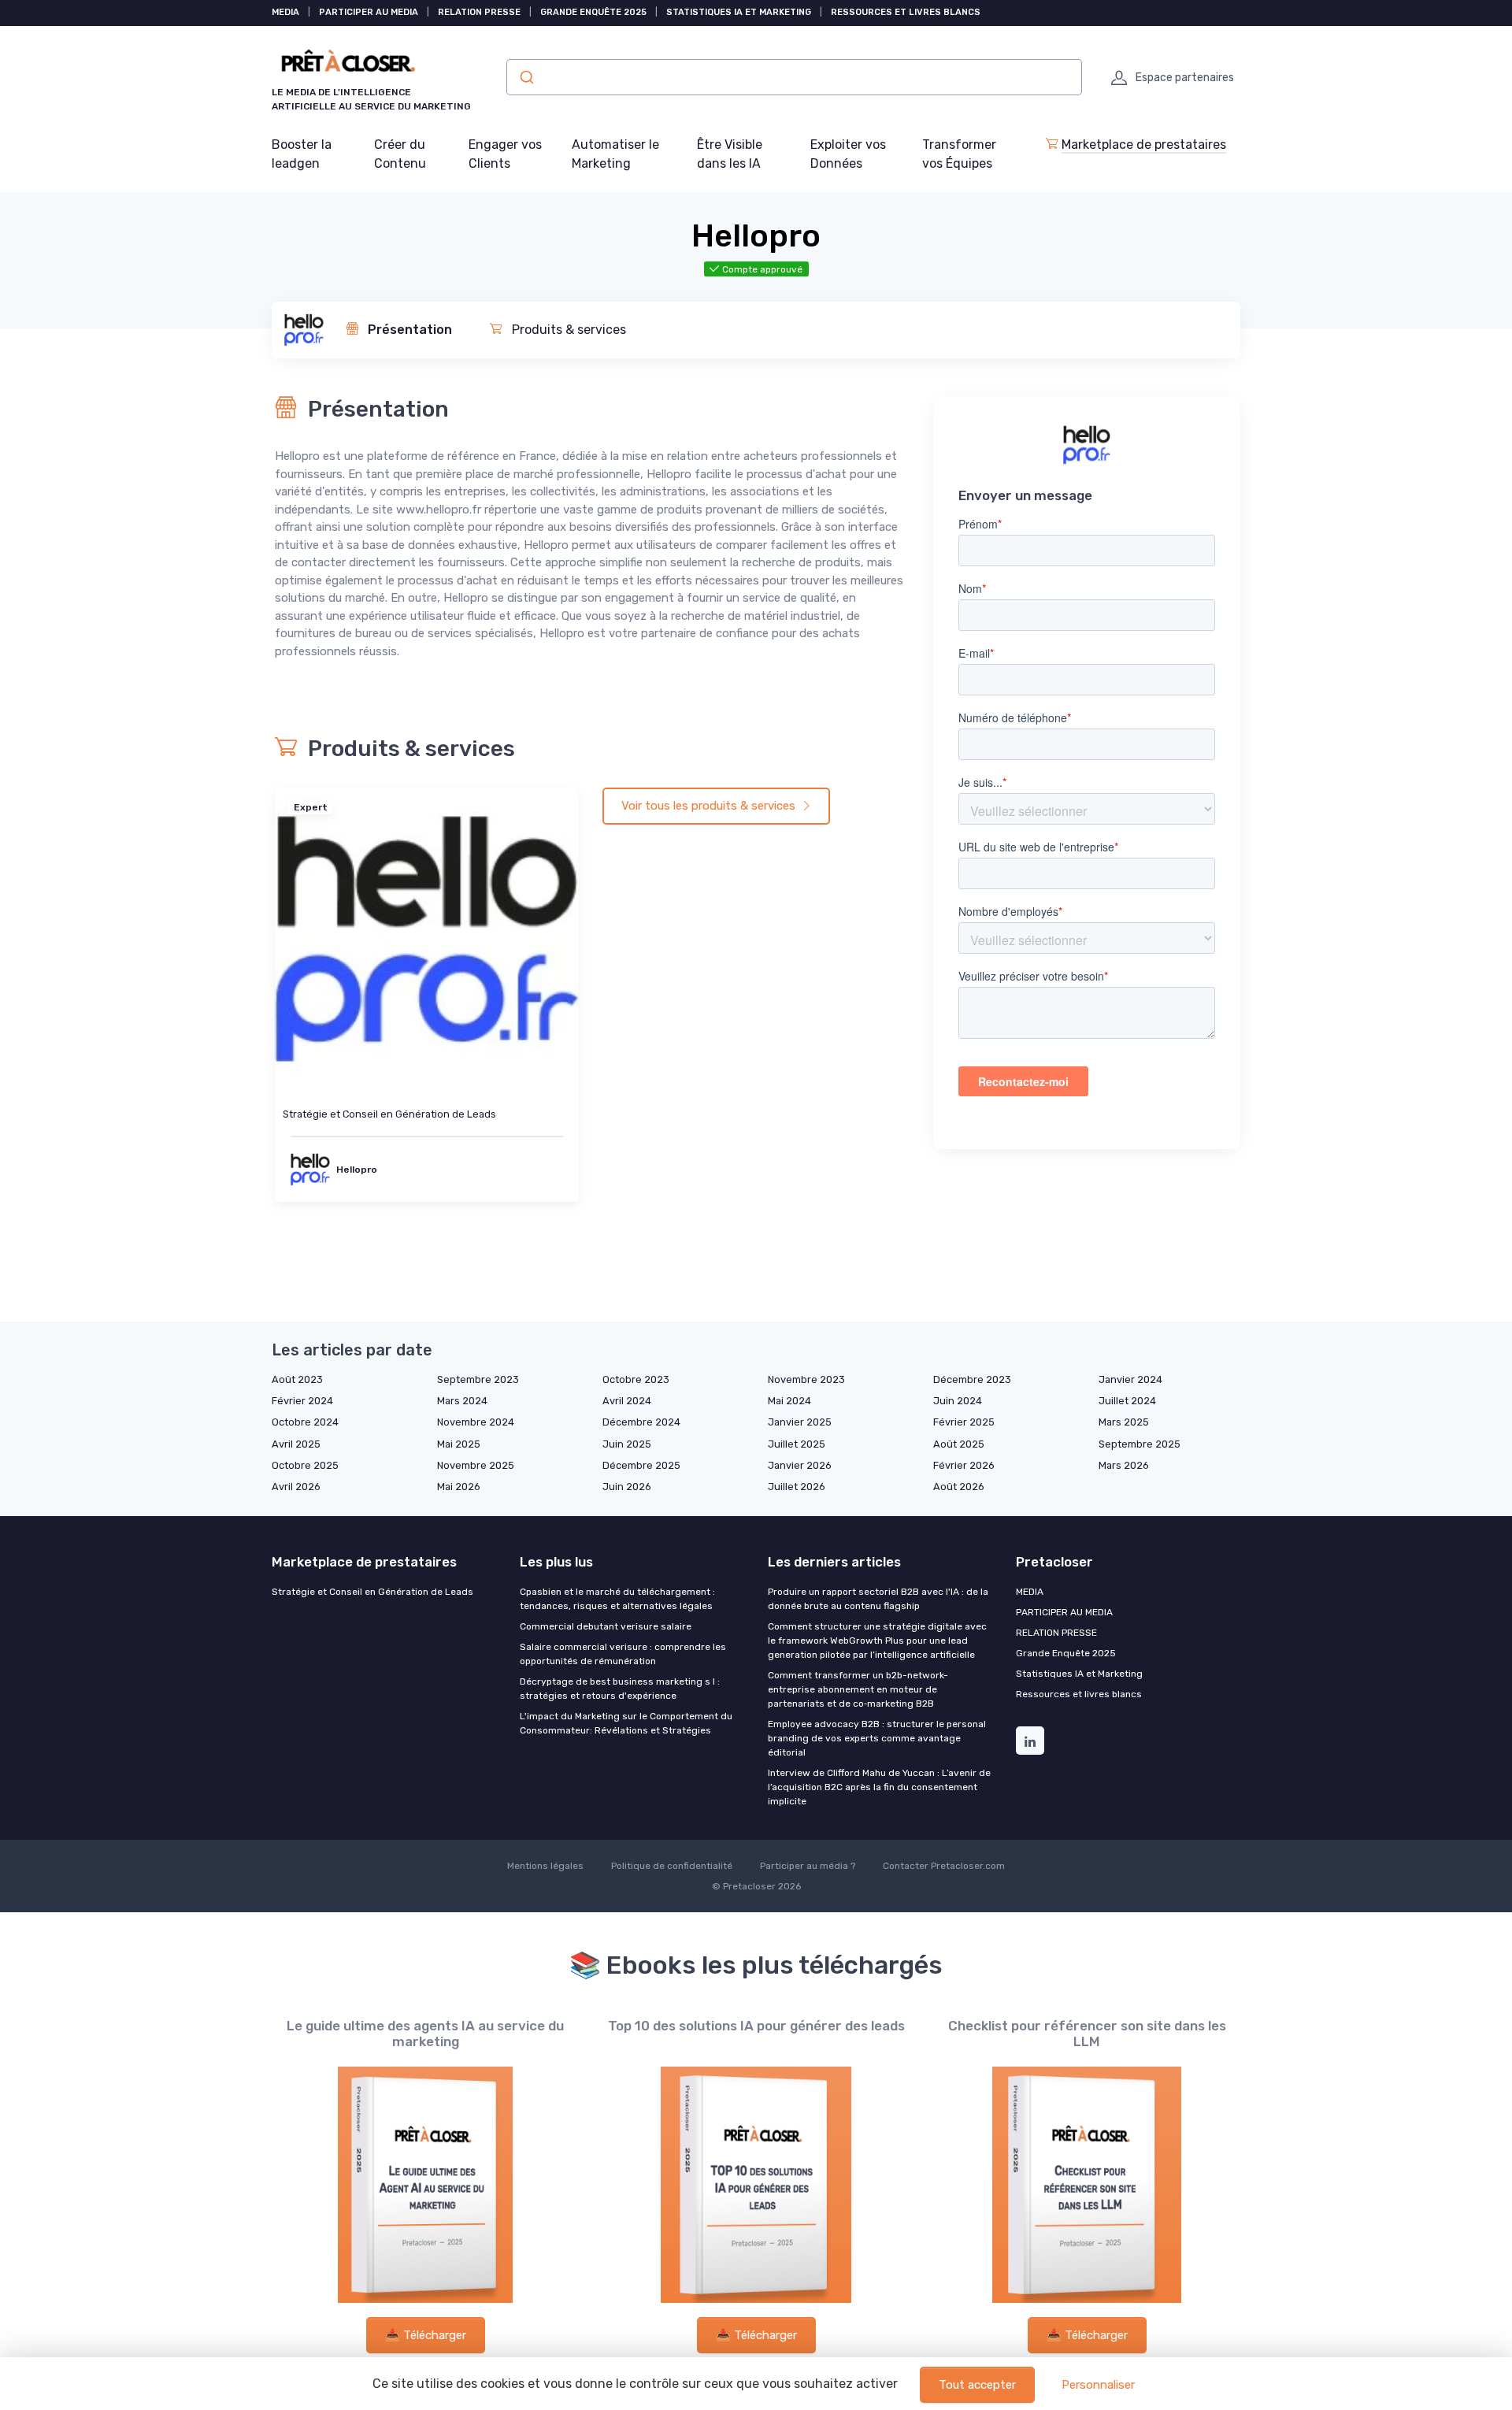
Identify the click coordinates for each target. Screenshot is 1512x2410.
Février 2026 (964, 1465)
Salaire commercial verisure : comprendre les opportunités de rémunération (623, 1654)
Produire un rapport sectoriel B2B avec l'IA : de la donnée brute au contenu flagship (878, 1599)
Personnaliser (1098, 2385)
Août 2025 (959, 1444)
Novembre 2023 (806, 1379)
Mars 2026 (1124, 1465)
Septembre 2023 (478, 1379)
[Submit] (526, 77)
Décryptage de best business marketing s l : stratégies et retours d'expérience (620, 1689)
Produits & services (567, 330)
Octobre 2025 (305, 1465)
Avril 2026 (296, 1487)
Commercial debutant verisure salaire (606, 1626)
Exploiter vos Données (848, 154)
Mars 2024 (462, 1401)
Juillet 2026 (797, 1487)
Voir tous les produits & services (710, 806)
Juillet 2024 (1127, 1401)
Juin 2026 (627, 1487)
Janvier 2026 (800, 1465)
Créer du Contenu (400, 154)
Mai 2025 (459, 1444)
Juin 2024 (958, 1401)
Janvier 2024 (1130, 1379)
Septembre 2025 (1140, 1444)
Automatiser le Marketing (615, 154)
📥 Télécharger (426, 2335)
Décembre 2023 (972, 1379)
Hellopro (357, 1170)
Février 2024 (302, 1401)
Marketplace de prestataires (1144, 145)
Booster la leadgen (302, 154)
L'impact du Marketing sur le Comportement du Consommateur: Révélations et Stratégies (626, 1723)
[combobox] (794, 77)
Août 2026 (959, 1487)
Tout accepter (977, 2385)
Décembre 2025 (641, 1465)
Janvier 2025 (800, 1422)
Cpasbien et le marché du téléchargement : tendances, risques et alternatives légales (617, 1599)
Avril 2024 (627, 1401)
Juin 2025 (627, 1444)
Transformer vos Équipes (959, 154)
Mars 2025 (1124, 1422)
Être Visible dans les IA (730, 154)
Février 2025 (964, 1422)
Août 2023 (297, 1379)
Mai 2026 (459, 1487)
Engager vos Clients (505, 154)
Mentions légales (545, 1866)
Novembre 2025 (476, 1465)
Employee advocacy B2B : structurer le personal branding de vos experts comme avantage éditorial (877, 1738)
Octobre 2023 (636, 1379)
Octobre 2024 (305, 1422)
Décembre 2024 (641, 1422)
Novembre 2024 (476, 1422)
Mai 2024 (789, 1401)
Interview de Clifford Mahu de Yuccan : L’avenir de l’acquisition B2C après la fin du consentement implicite (879, 1787)
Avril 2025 (296, 1444)
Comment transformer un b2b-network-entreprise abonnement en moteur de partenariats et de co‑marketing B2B (858, 1689)
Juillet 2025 (797, 1444)
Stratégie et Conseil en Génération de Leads (389, 1114)
